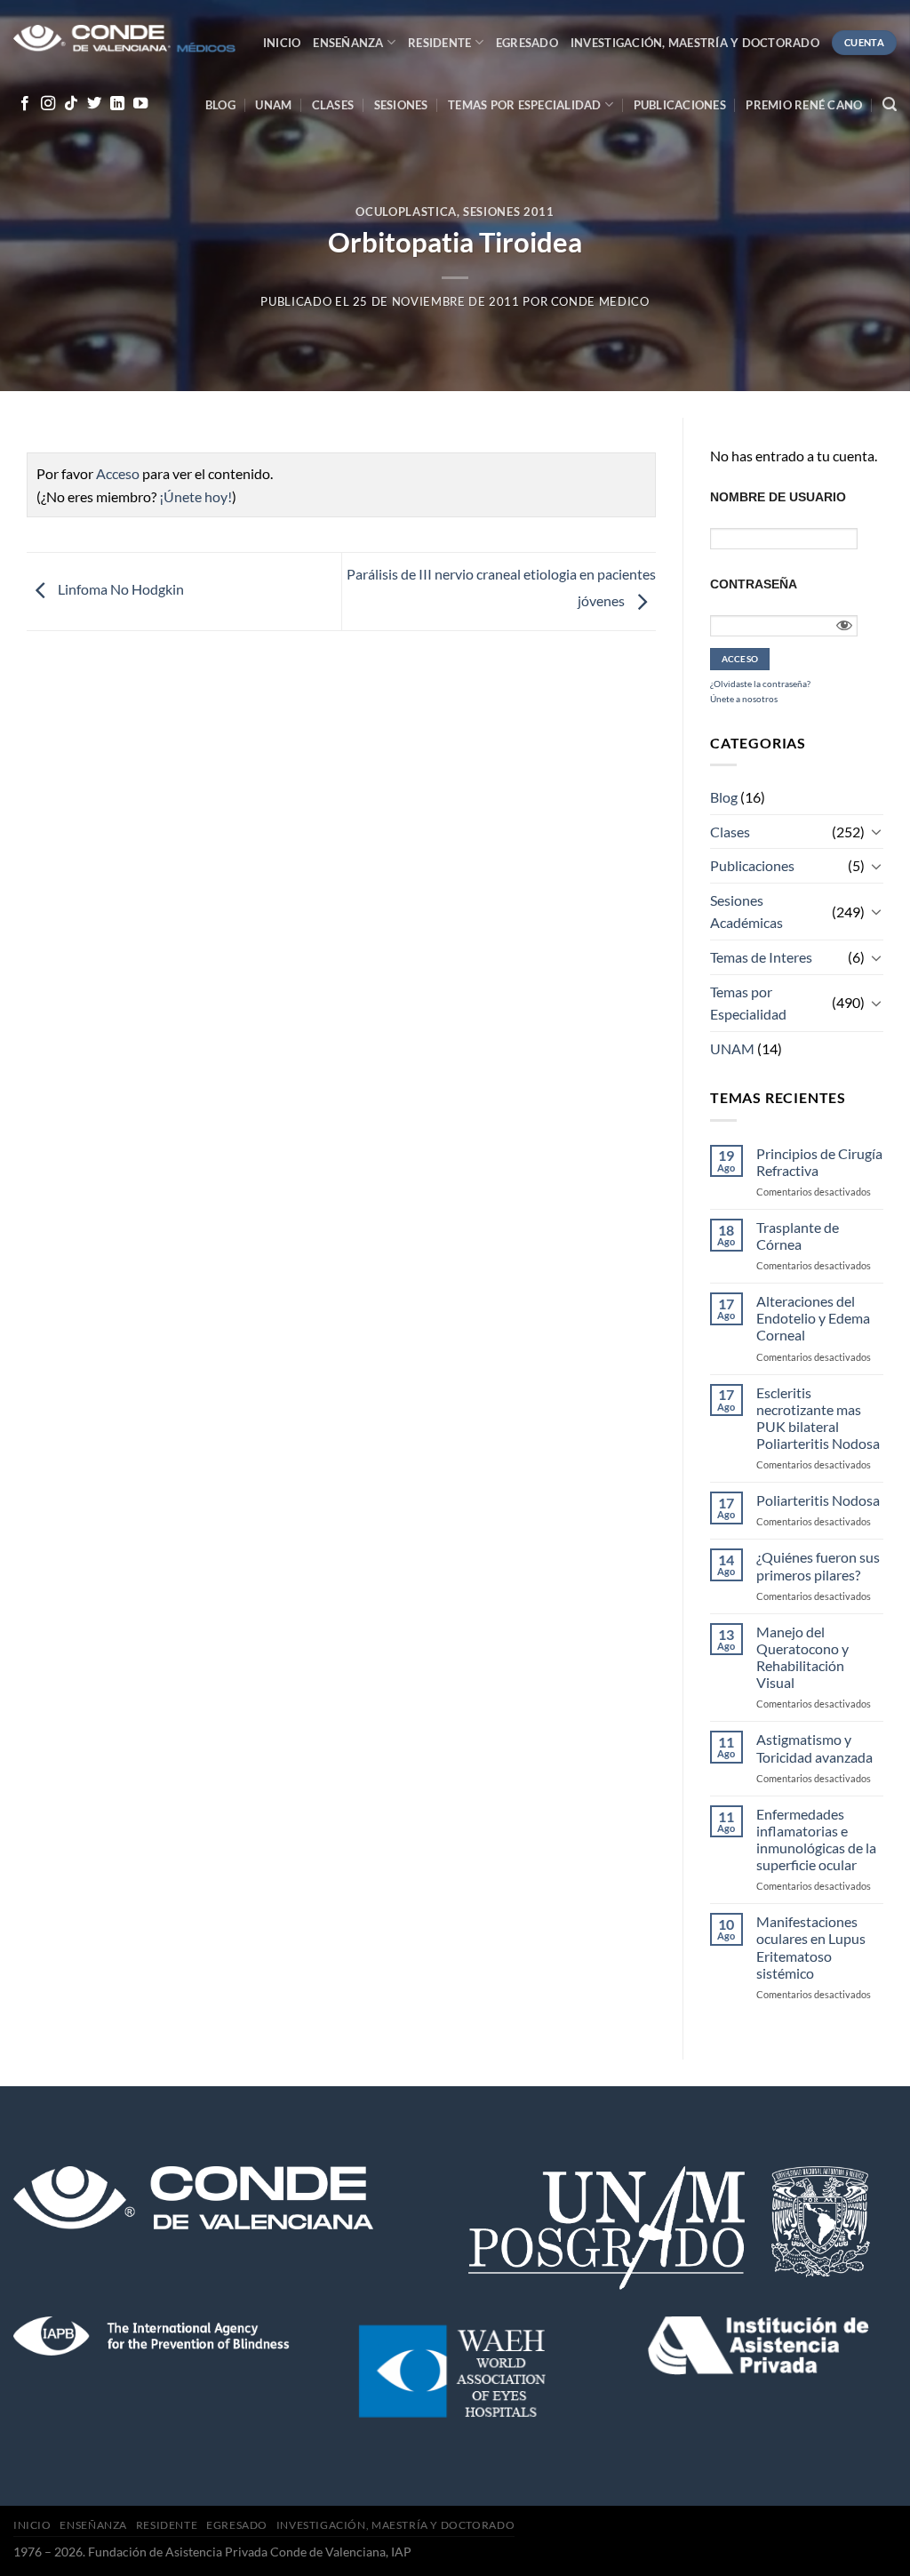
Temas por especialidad (525, 105)
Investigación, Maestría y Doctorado (695, 43)
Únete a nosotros (744, 699)
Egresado (527, 43)
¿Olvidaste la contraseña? (760, 684)
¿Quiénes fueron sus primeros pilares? (818, 1565)
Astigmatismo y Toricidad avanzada (814, 1748)
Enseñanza (348, 43)
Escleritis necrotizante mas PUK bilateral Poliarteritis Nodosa (818, 1418)
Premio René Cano (804, 105)
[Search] (890, 104)
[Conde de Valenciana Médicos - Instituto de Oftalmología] (124, 40)
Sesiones (401, 105)
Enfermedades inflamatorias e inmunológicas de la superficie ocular (816, 1840)
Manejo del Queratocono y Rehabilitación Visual (802, 1657)
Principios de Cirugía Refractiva (819, 1162)
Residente (439, 43)
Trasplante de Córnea (798, 1236)
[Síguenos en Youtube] (140, 104)
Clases (333, 105)
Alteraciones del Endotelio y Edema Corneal (813, 1318)
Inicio (282, 43)
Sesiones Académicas (746, 912)
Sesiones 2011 (508, 212)
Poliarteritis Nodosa (818, 1500)
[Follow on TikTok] (71, 104)
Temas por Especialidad (748, 1003)
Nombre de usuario (778, 497)
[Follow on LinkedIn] (117, 104)
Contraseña (754, 584)
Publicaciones (680, 105)
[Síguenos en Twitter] (94, 104)
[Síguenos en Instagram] (48, 104)
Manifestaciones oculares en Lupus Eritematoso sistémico (811, 1947)
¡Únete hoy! (196, 496)
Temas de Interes (761, 957)
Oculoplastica (406, 212)
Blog (220, 105)
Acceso (118, 473)
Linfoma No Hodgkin (120, 589)
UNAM (273, 105)
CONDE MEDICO (600, 301)
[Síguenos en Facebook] (25, 104)
